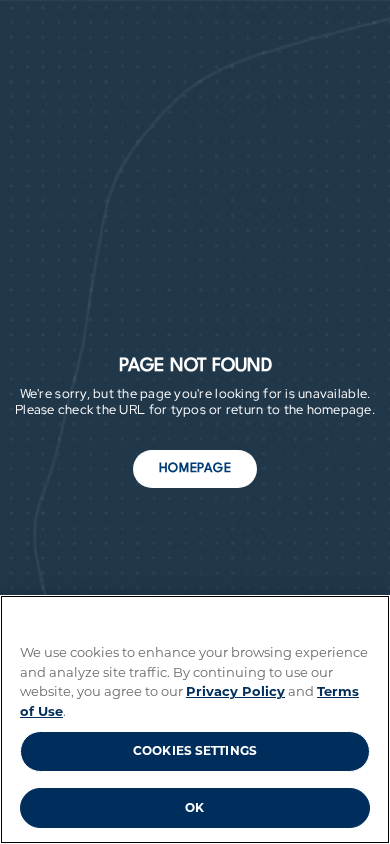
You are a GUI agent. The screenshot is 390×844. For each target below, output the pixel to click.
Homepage (195, 468)
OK (194, 807)
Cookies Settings (195, 750)
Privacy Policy (235, 691)
